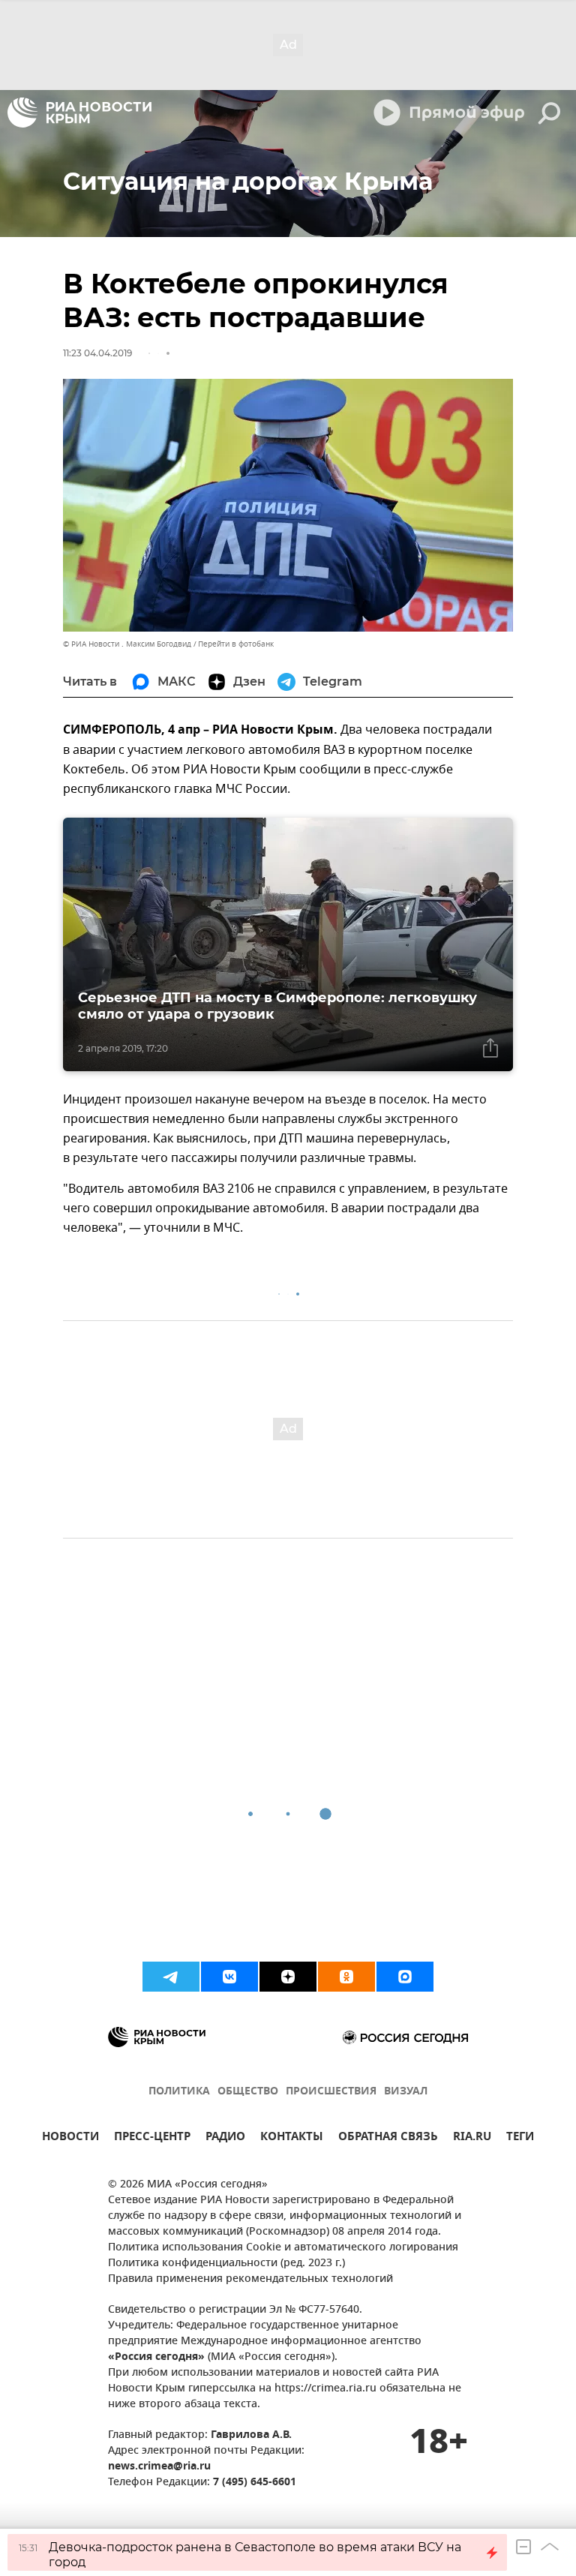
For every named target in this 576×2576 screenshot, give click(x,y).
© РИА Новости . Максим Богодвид (127, 644)
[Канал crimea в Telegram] (171, 1977)
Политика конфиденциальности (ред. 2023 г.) (226, 2264)
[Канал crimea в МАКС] (405, 1977)
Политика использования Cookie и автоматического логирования (283, 2248)
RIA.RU (472, 2138)
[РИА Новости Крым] (79, 113)
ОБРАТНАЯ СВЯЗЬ (388, 2138)
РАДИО (225, 2138)
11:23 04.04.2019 (97, 353)
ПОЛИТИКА (179, 2092)
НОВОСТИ (70, 2138)
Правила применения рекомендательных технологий (250, 2279)
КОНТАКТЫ (292, 2138)
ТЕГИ (520, 2138)
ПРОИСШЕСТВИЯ (331, 2092)
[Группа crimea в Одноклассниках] (346, 1977)
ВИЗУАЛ (406, 2092)
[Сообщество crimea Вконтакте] (229, 1977)
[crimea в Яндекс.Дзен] (288, 1977)
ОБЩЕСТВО (248, 2092)
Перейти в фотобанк (236, 644)
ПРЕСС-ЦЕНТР (152, 2138)
